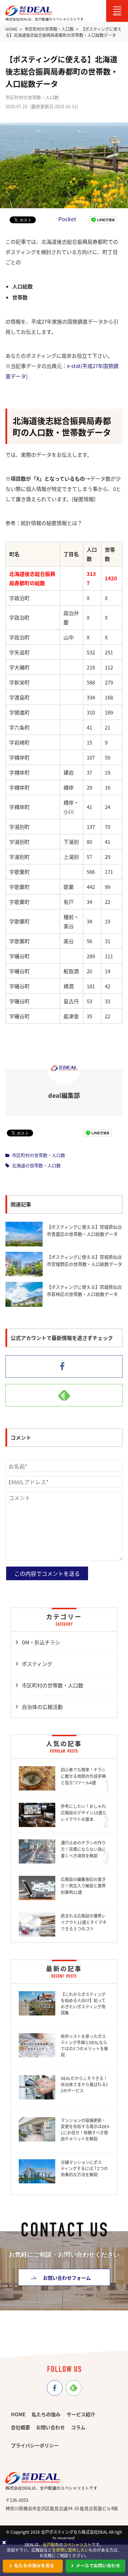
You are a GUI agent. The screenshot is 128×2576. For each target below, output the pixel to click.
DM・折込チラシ (41, 1642)
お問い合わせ (51, 2427)
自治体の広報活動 (42, 1707)
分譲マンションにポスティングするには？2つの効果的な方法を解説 (84, 2168)
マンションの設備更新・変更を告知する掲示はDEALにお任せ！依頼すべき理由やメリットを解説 (85, 2129)
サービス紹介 (81, 2414)
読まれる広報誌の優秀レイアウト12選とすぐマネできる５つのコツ (84, 1922)
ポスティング (37, 1664)
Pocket (67, 219)
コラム (78, 2427)
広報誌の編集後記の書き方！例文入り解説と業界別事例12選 (83, 1886)
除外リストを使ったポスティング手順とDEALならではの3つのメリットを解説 (84, 2045)
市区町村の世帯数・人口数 (39, 1155)
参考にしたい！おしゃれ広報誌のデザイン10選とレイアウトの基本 (84, 1813)
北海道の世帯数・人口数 (36, 1165)
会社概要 (20, 2427)
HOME (18, 2414)
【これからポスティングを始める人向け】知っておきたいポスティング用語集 (83, 2003)
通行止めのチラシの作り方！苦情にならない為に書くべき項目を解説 (83, 1849)
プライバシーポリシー (35, 2445)
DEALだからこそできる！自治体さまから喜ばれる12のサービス (84, 2084)
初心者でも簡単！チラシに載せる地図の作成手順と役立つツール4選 (83, 1776)
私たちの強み (46, 2414)
